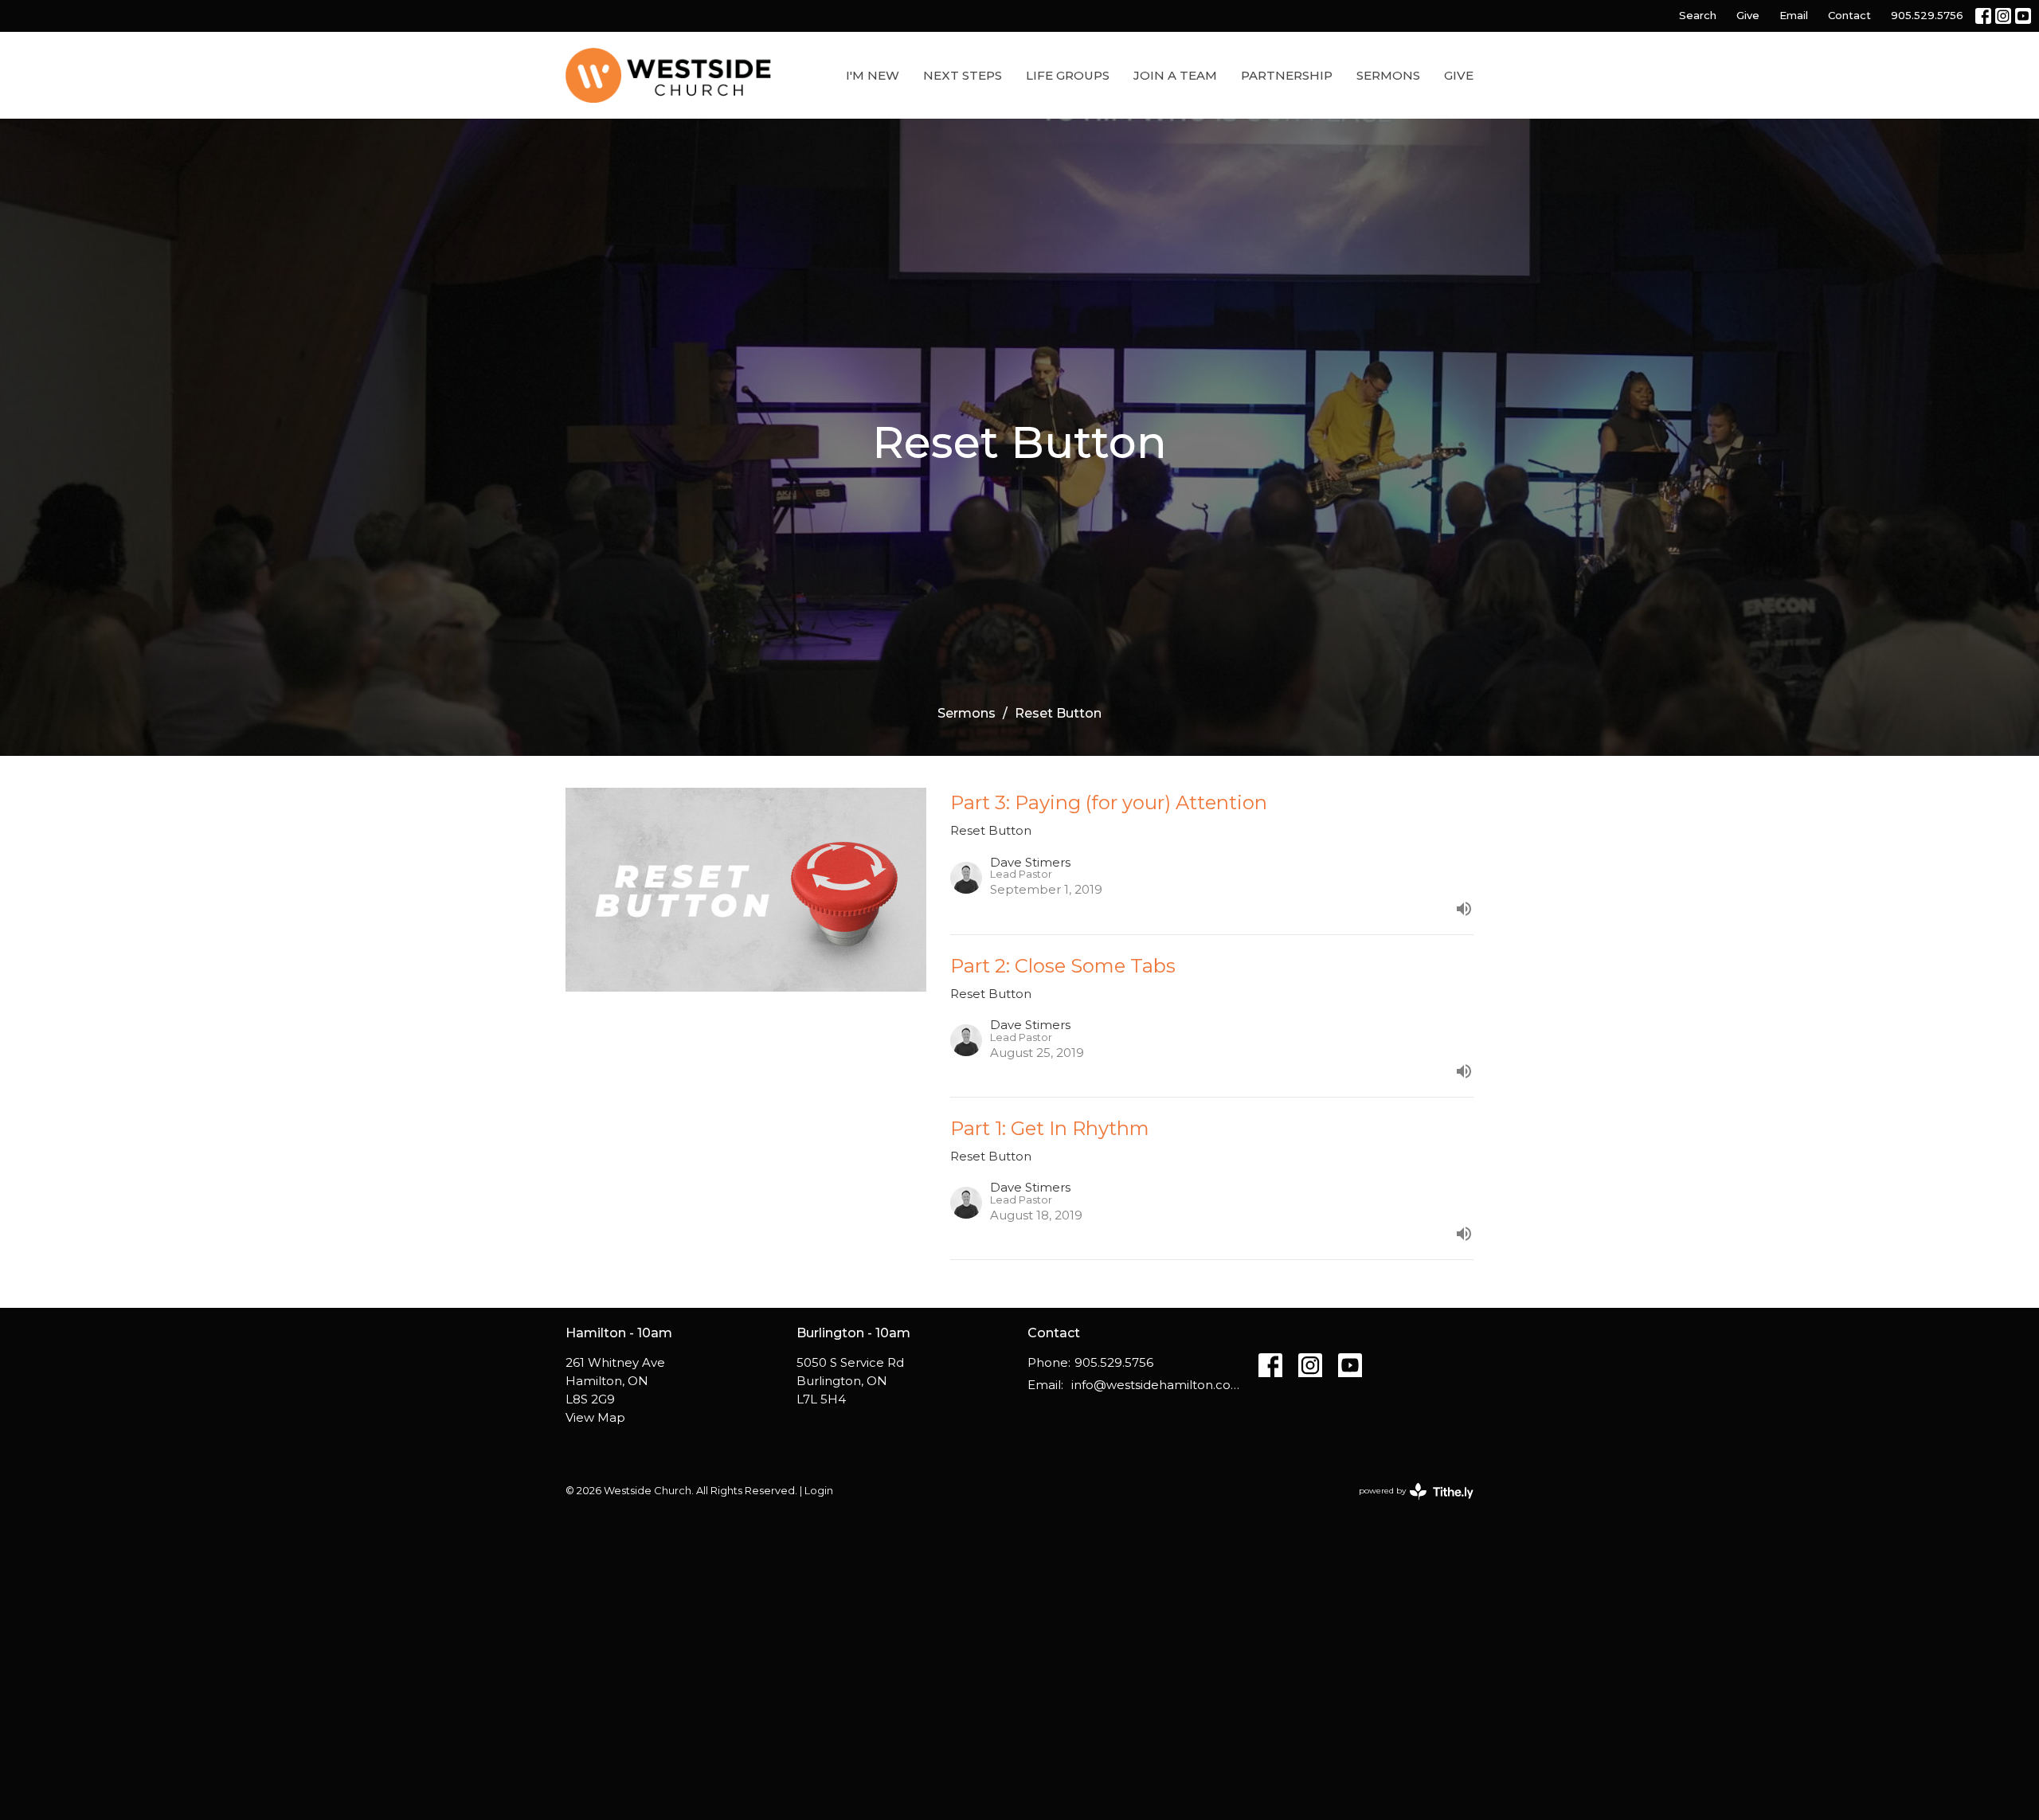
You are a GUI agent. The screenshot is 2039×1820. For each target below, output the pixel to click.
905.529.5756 (1927, 15)
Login (819, 1491)
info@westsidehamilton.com (1157, 1385)
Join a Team (1175, 75)
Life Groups (1068, 75)
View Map (595, 1417)
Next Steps (963, 75)
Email (1794, 15)
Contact (1849, 15)
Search (1698, 15)
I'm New (873, 75)
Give (1748, 15)
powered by (1409, 1504)
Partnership (1287, 75)
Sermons (1388, 75)
